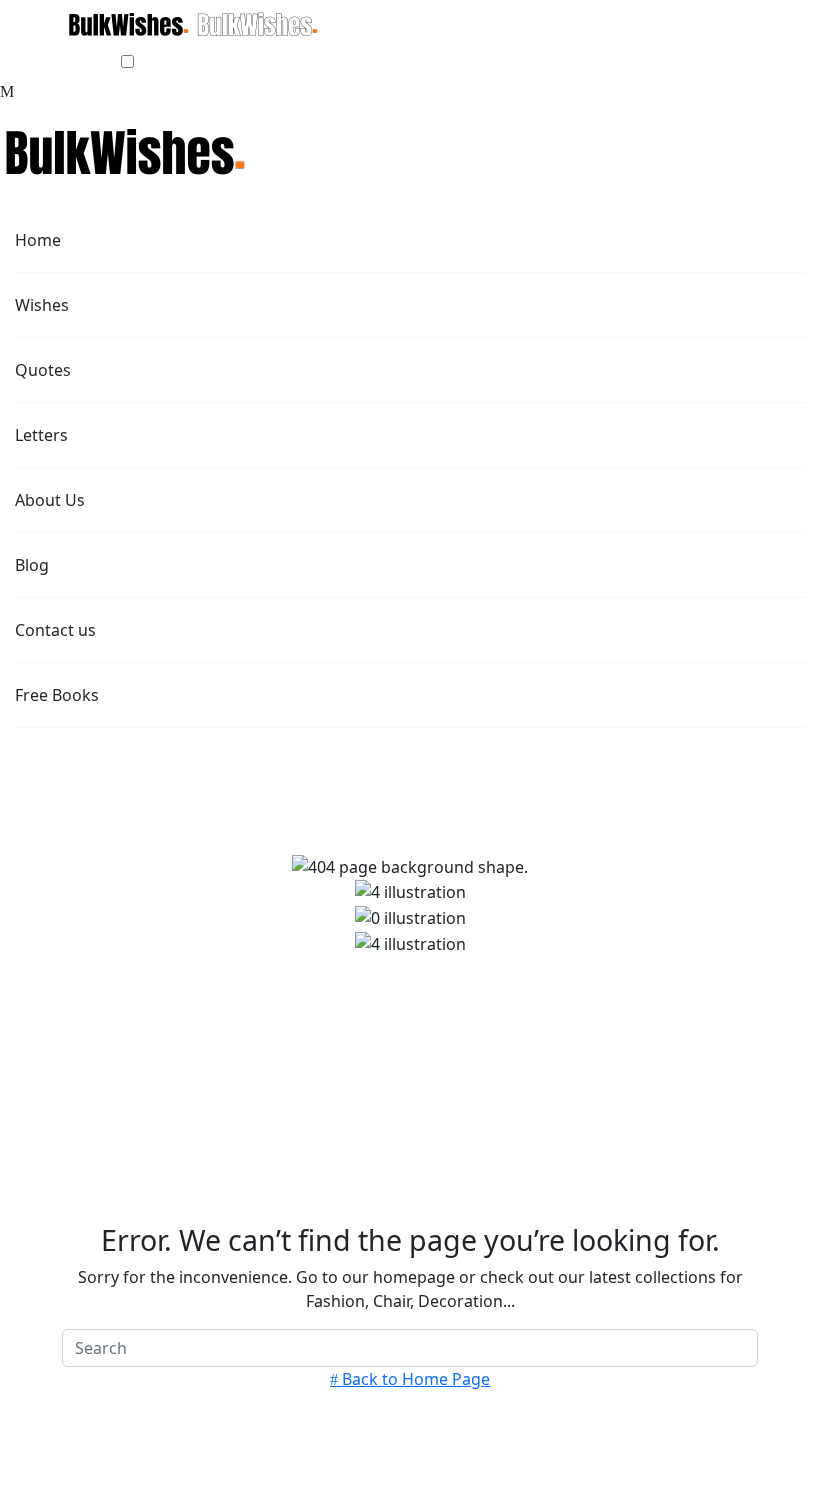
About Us (52, 500)
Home (40, 240)
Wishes (44, 305)
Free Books (59, 695)
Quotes (45, 370)
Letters (43, 435)
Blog (34, 565)
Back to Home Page (414, 1379)
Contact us (57, 630)
